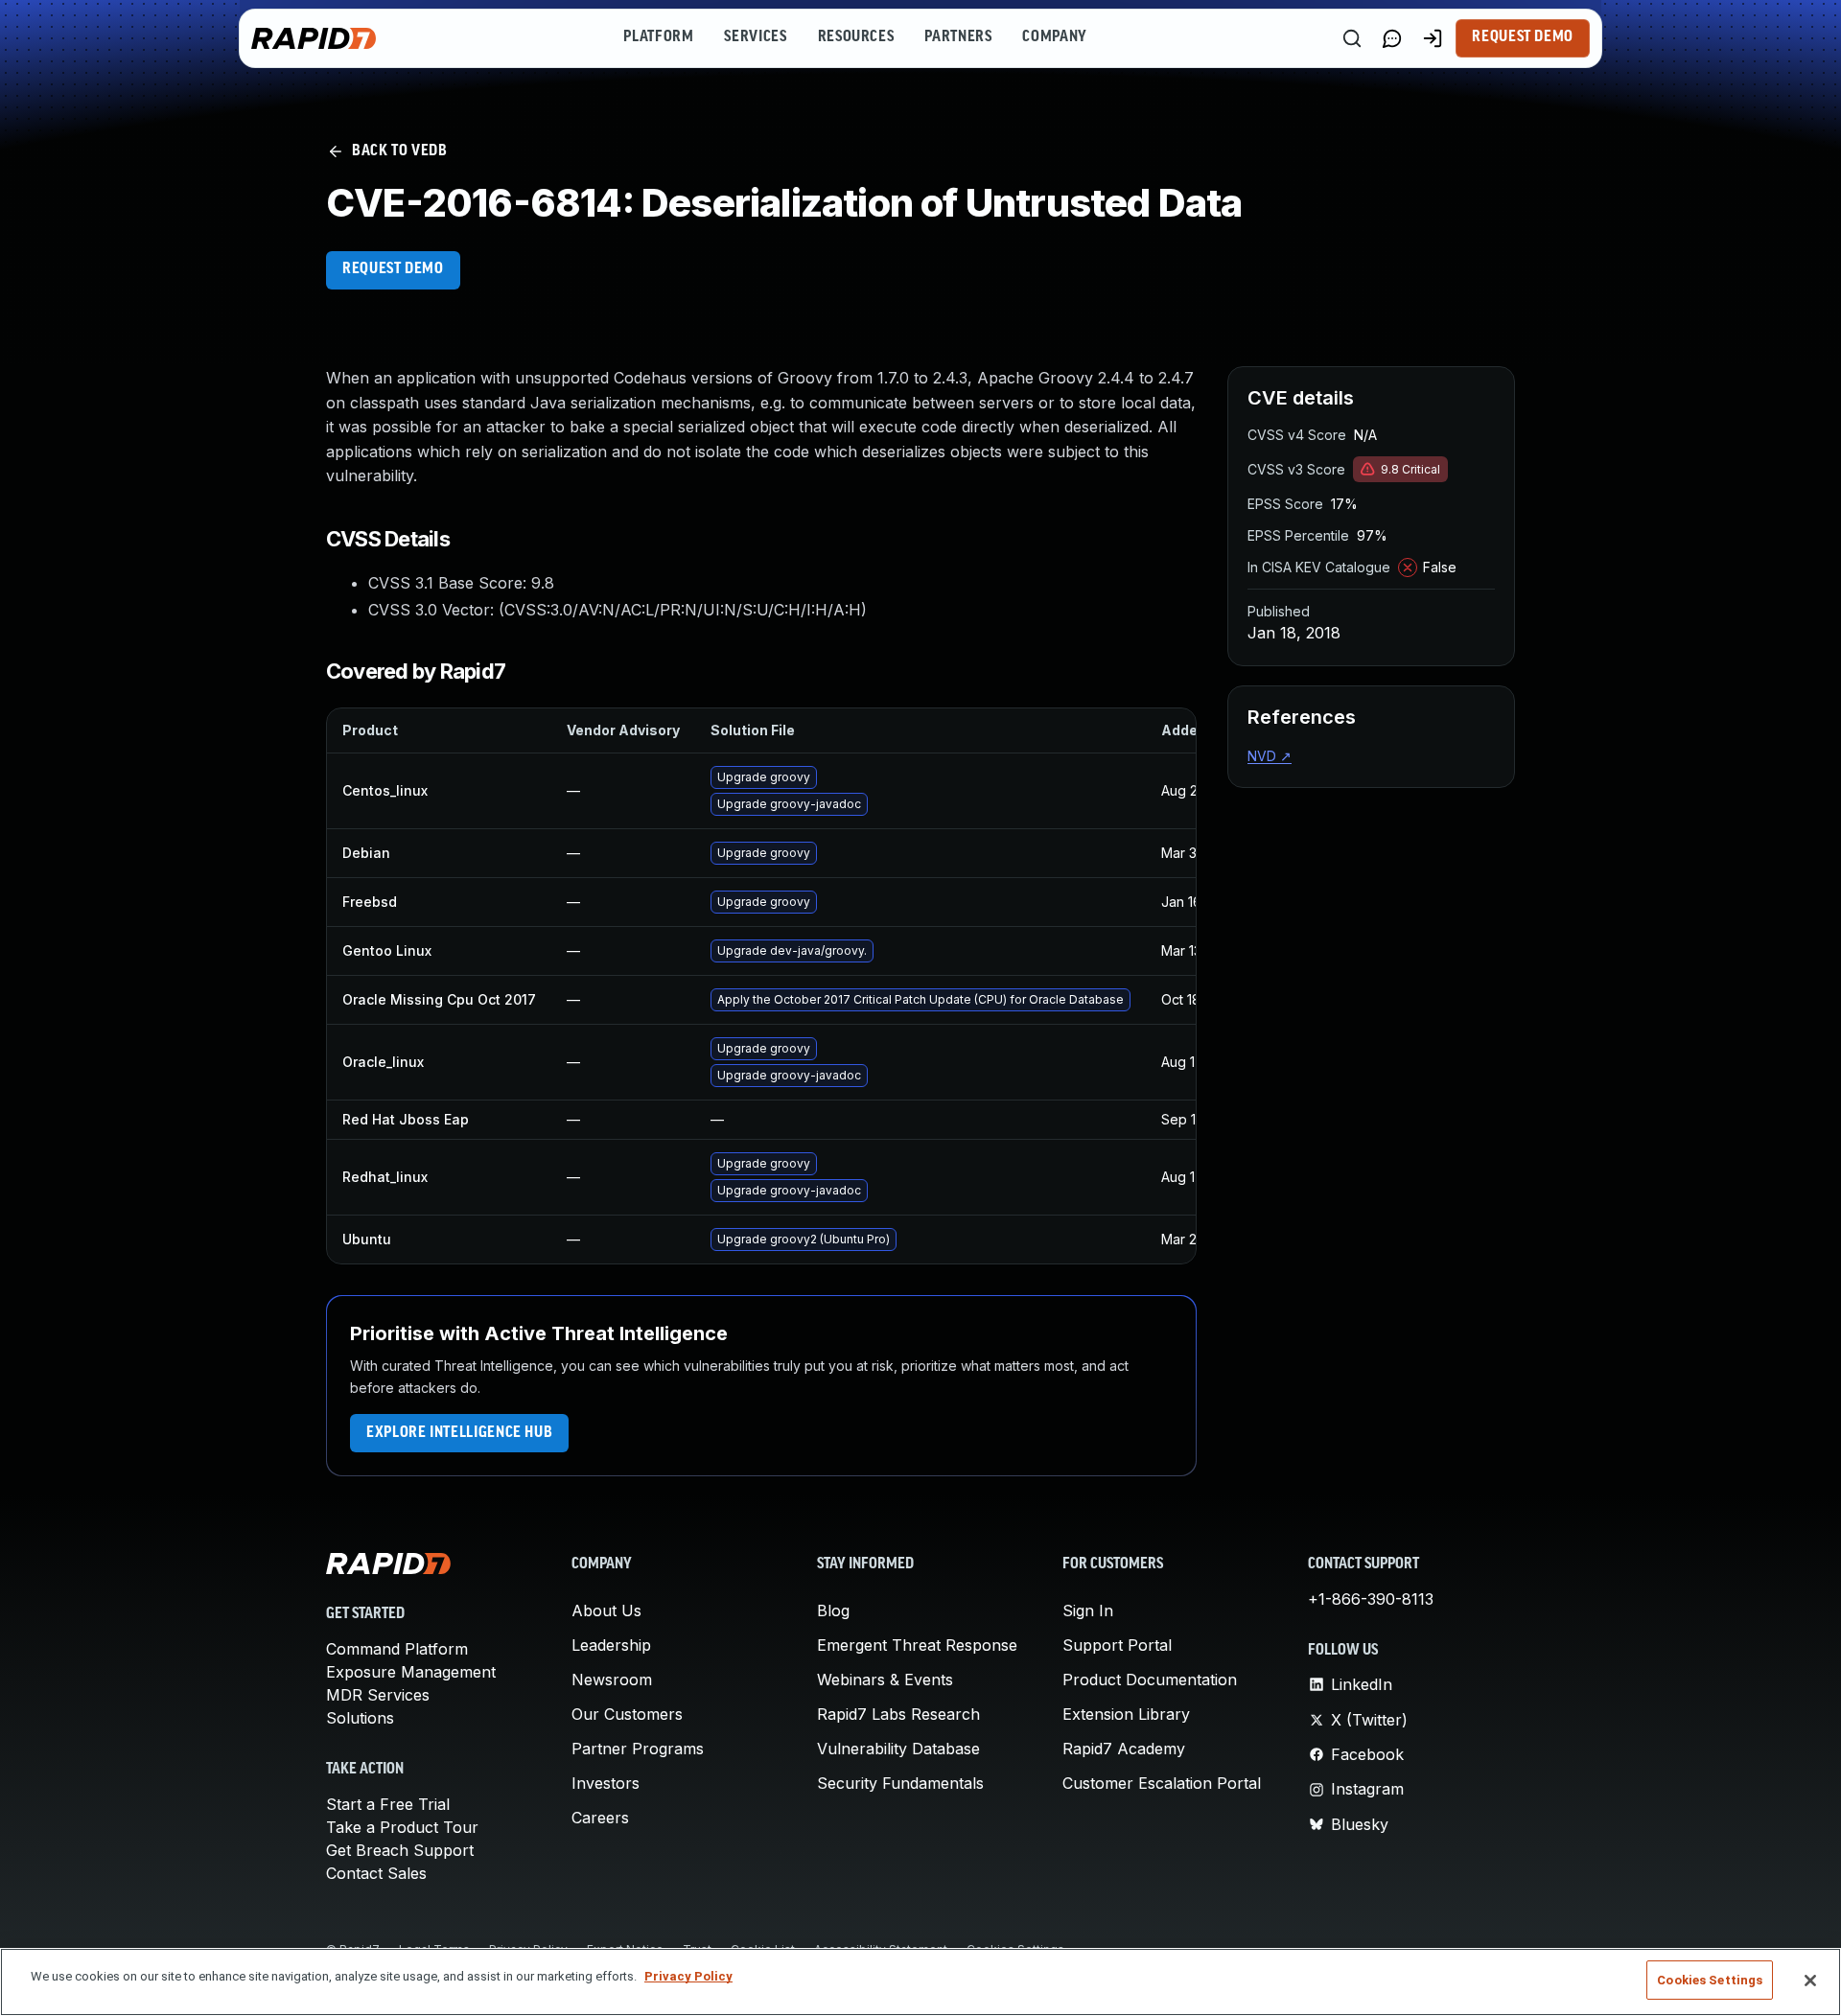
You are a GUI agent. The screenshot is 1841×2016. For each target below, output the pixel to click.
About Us (606, 1610)
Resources (856, 37)
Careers (600, 1818)
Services (755, 37)
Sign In (1088, 1610)
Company (1054, 37)
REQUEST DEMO (393, 269)
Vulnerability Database (898, 1749)
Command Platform (397, 1649)
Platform (658, 37)
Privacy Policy (688, 1976)
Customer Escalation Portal (1162, 1783)
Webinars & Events (885, 1680)
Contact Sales (376, 1873)
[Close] (1810, 1981)
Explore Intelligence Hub (459, 1433)
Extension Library (1126, 1714)
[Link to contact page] (1392, 38)
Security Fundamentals (900, 1783)
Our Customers (627, 1714)
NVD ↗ (1270, 756)
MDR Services (378, 1695)
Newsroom (612, 1680)
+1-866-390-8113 (1371, 1599)
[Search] (1352, 38)
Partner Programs (638, 1749)
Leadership (611, 1645)
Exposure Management (411, 1672)
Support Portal (1117, 1645)
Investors (606, 1783)
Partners (958, 37)
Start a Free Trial (388, 1804)
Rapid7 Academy (1124, 1749)
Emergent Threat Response (917, 1645)
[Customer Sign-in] (1433, 38)
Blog (833, 1610)
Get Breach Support (400, 1850)
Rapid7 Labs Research (898, 1714)
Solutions (360, 1718)
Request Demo (1523, 37)
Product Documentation (1150, 1680)
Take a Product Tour (402, 1827)
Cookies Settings (1710, 1980)
